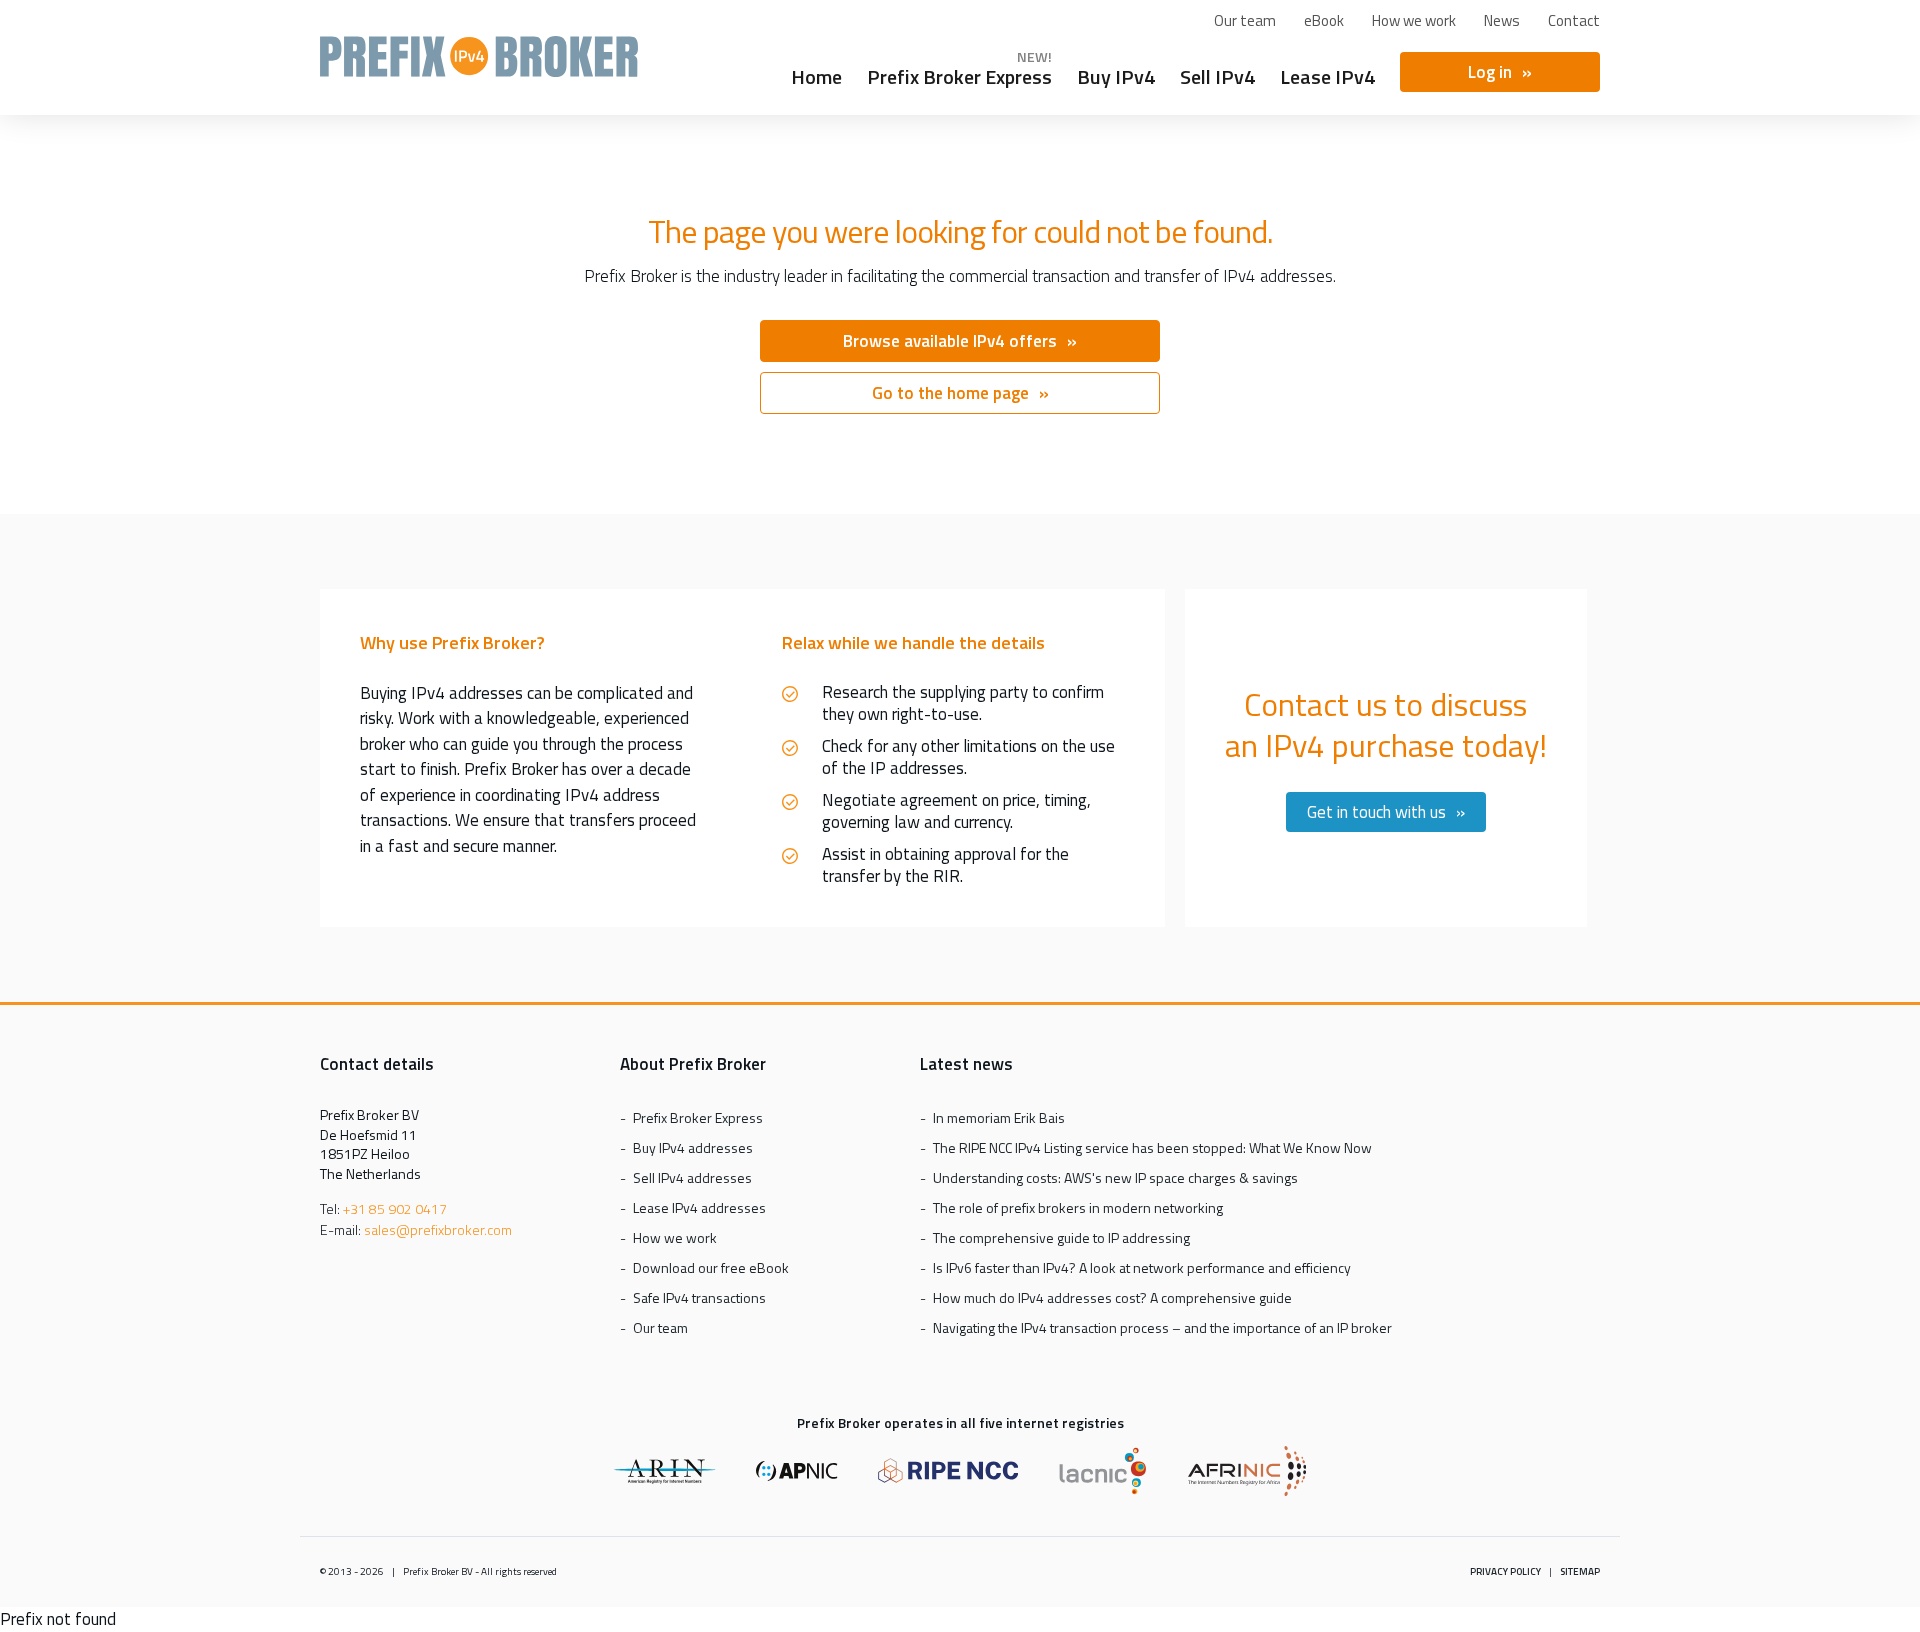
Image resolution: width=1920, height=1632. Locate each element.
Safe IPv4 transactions (699, 1297)
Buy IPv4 (1116, 74)
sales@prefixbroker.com (438, 1229)
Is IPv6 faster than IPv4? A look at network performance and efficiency (1142, 1267)
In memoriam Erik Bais (999, 1117)
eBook (1324, 20)
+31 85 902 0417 (395, 1208)
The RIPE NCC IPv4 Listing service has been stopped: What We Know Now (1152, 1147)
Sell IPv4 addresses (692, 1177)
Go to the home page (950, 393)
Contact (1574, 20)
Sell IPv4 (1217, 74)
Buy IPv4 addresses (693, 1147)
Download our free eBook (711, 1267)
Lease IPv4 (1327, 74)
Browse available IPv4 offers (950, 341)
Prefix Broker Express (479, 65)
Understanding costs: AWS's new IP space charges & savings (1115, 1177)
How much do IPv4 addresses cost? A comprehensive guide (1112, 1297)
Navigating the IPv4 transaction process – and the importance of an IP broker (1162, 1327)
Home (816, 74)
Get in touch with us (1376, 812)
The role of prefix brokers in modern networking (1078, 1207)
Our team (1245, 20)
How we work (1414, 20)
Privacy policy (1505, 1571)
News (1502, 20)
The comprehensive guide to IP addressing (1061, 1237)
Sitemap (1580, 1571)
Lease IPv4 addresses (699, 1207)
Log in (1490, 72)
